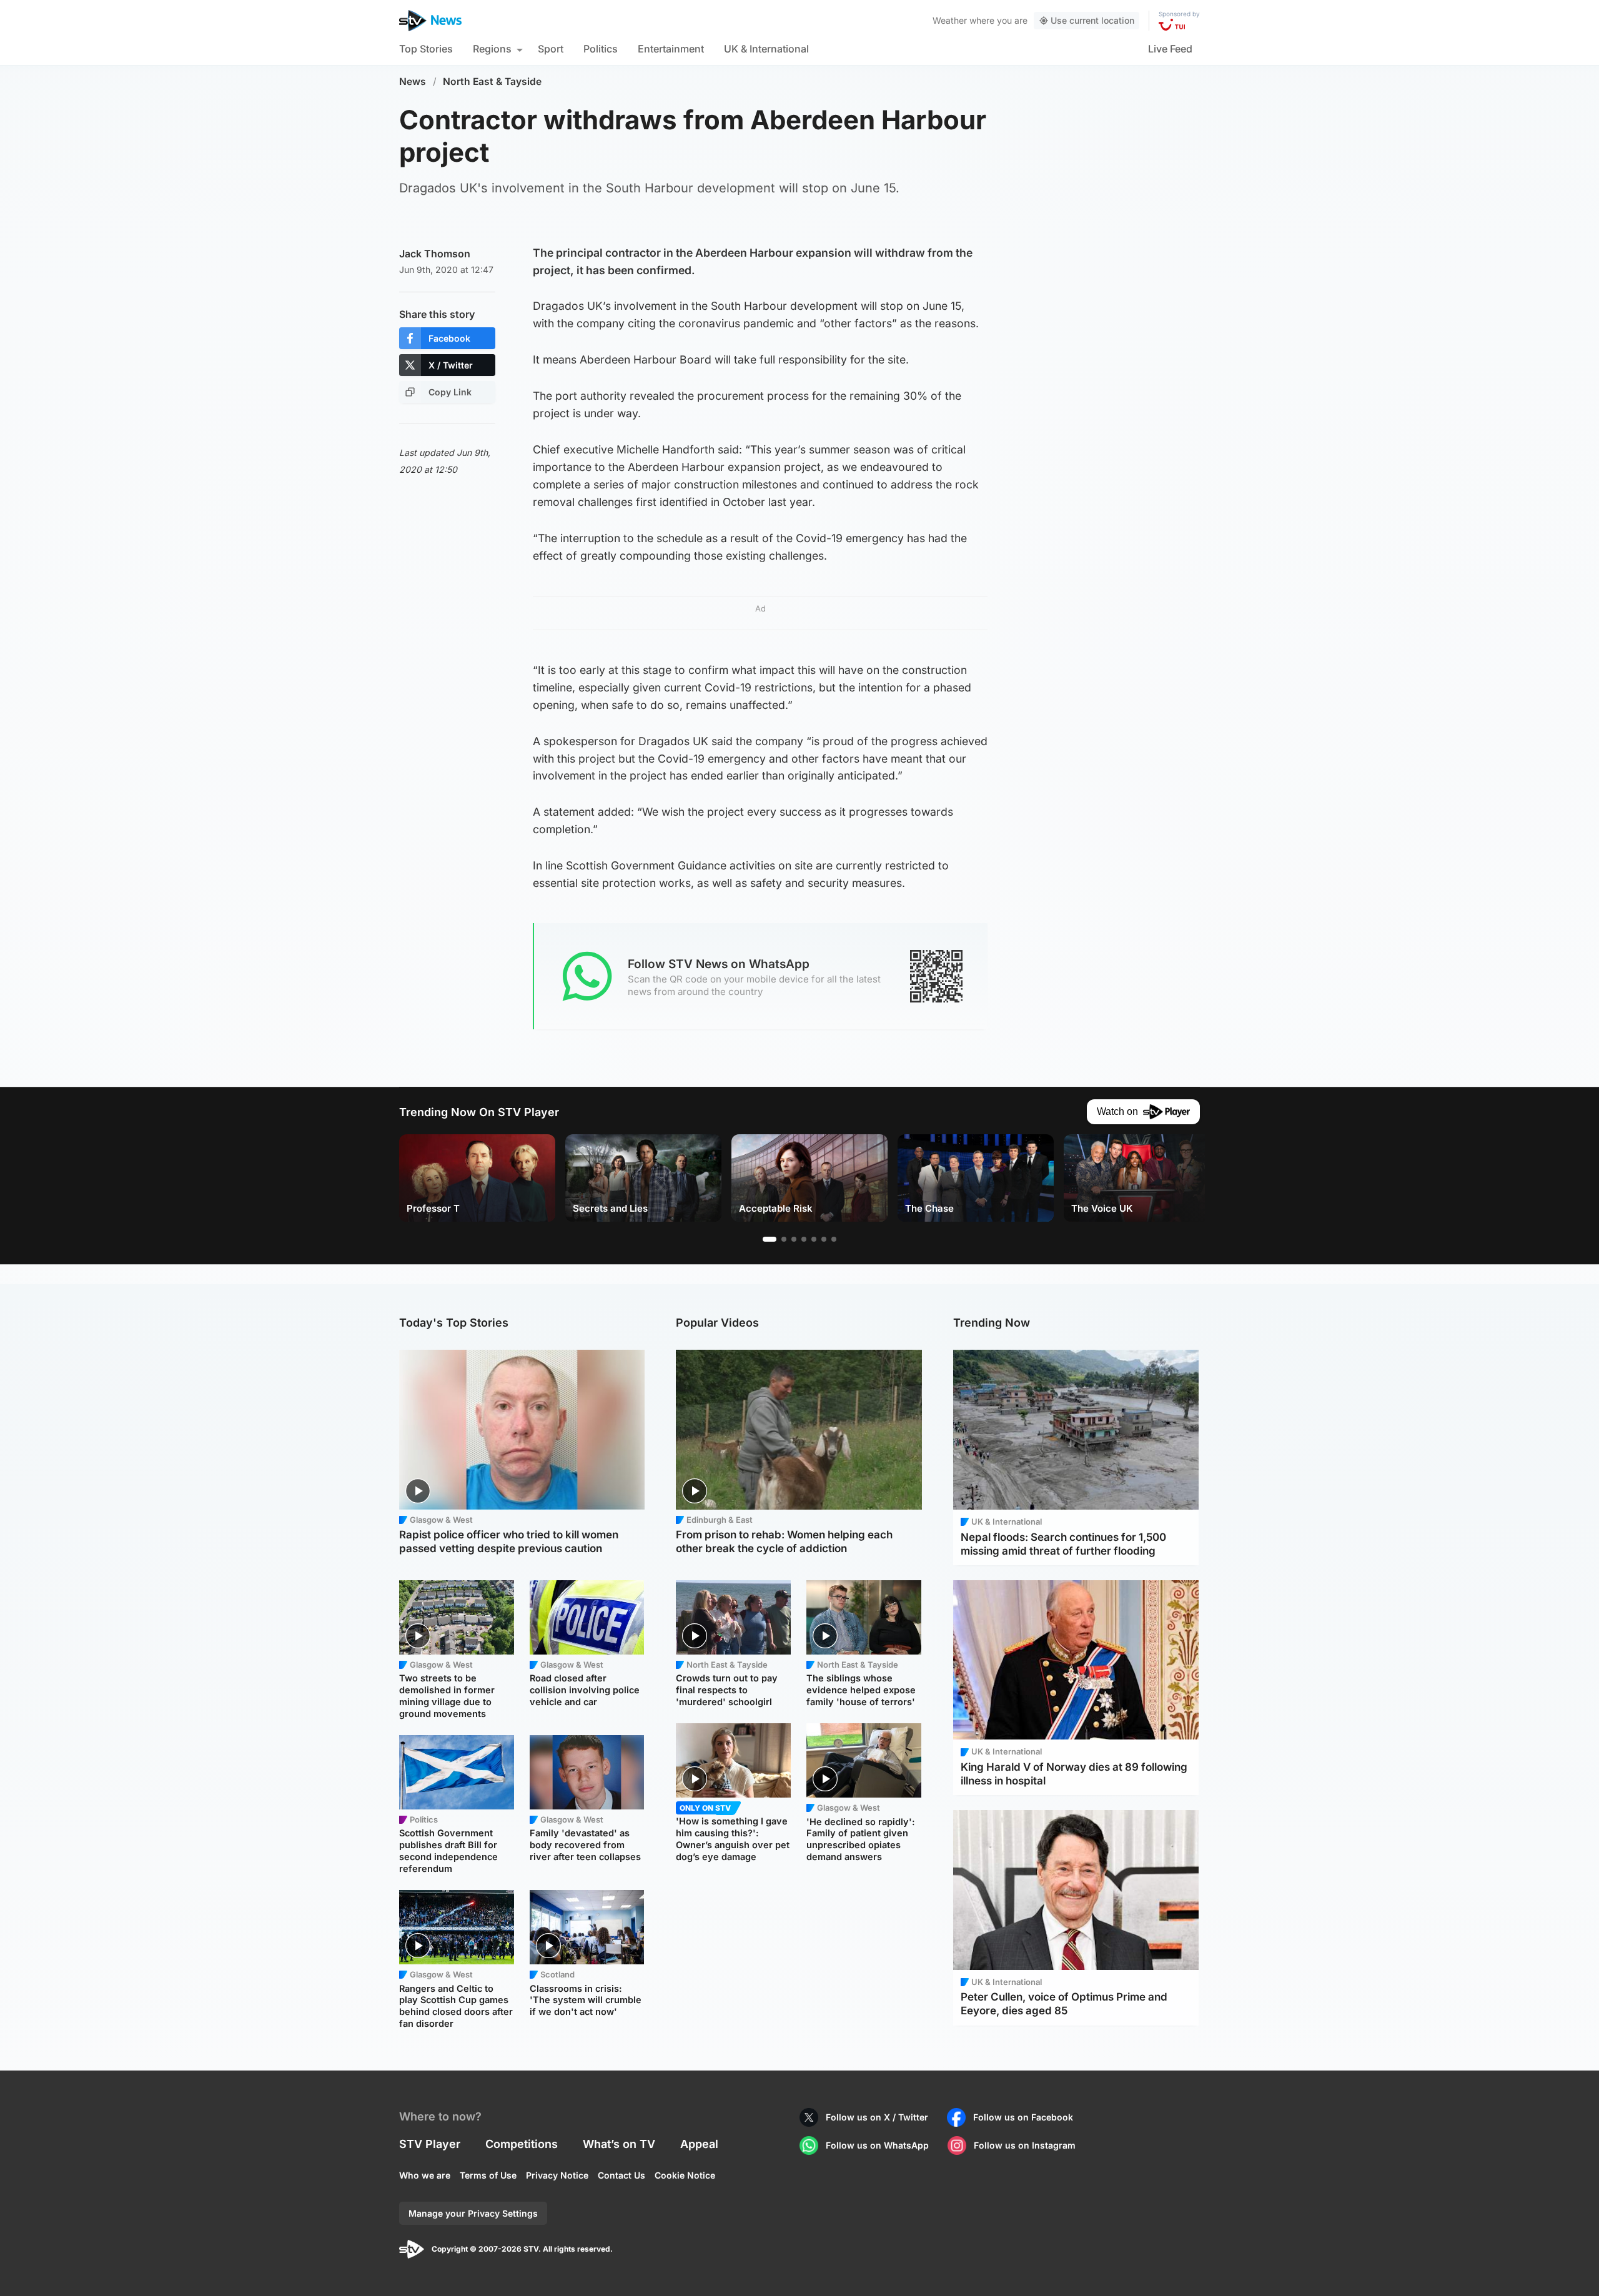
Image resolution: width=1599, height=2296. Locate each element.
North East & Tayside (492, 82)
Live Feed (1170, 49)
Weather (950, 20)
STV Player (430, 2144)
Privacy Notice (557, 2175)
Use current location (1092, 20)
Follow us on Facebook (1023, 2117)
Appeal (699, 2144)
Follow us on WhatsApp (877, 2145)
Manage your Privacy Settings (473, 2213)
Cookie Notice (685, 2175)
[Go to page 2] (784, 1239)
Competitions (522, 2144)
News (413, 82)
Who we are (425, 2175)
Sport (551, 49)
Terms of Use (488, 2175)
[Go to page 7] (834, 1239)
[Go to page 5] (814, 1239)
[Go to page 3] (794, 1239)
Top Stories (426, 49)
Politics (601, 49)
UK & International (766, 49)
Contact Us (621, 2175)
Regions (492, 49)
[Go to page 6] (824, 1239)
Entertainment (671, 49)
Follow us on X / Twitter (877, 2117)
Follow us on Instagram (1025, 2145)
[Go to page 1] (770, 1239)
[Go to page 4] (804, 1239)
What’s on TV (619, 2144)
